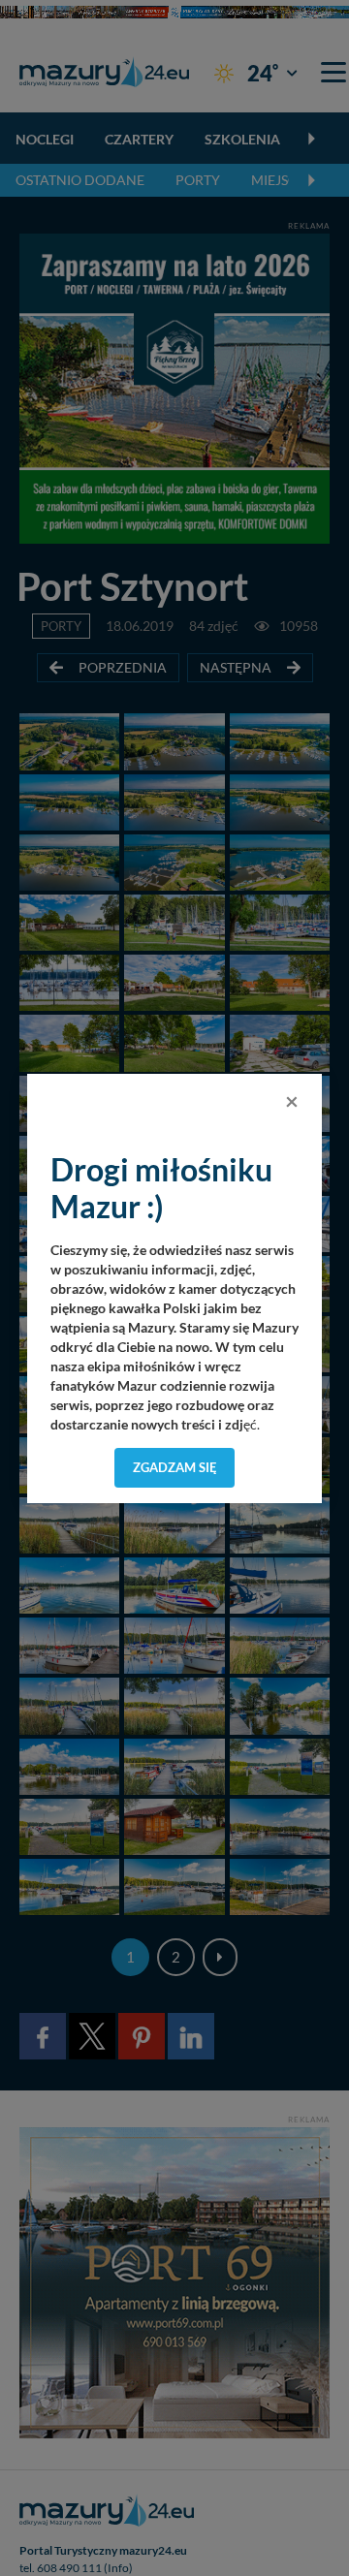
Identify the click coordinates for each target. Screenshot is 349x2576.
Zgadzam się (175, 1467)
